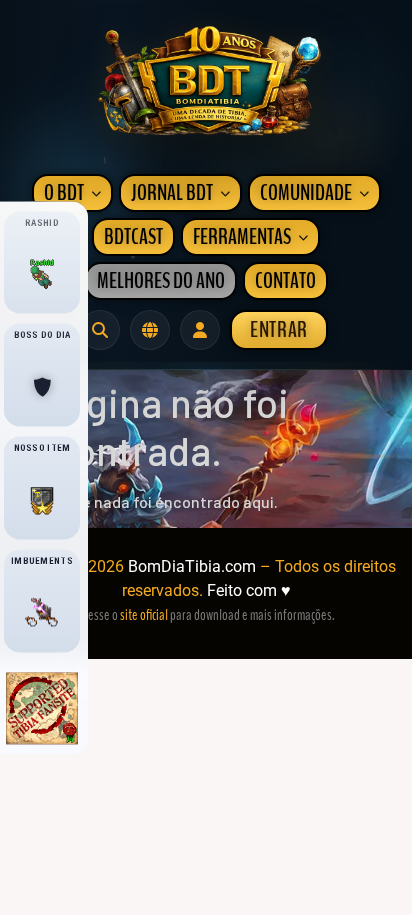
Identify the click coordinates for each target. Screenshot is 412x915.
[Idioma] (150, 330)
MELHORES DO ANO (161, 281)
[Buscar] (100, 330)
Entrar (279, 330)
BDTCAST (133, 237)
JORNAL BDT (172, 193)
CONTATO (285, 281)
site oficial (144, 615)
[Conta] (200, 330)
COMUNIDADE (306, 193)
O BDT (64, 193)
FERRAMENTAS (242, 237)
